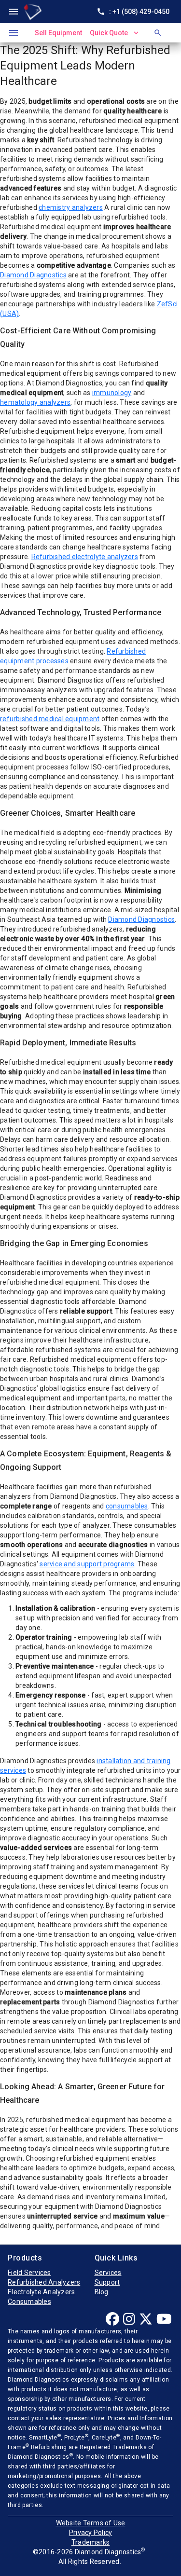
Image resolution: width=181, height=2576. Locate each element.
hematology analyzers (35, 402)
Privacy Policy (91, 2533)
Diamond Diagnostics (33, 275)
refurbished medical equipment (50, 719)
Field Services (29, 2273)
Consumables (29, 2302)
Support (107, 2282)
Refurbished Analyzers (44, 2282)
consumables (127, 1506)
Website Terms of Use (91, 2523)
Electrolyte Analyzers (41, 2292)
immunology (112, 393)
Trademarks (91, 2542)
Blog (102, 2292)
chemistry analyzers (71, 207)
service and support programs (87, 1564)
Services (108, 2273)
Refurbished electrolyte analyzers (85, 557)
